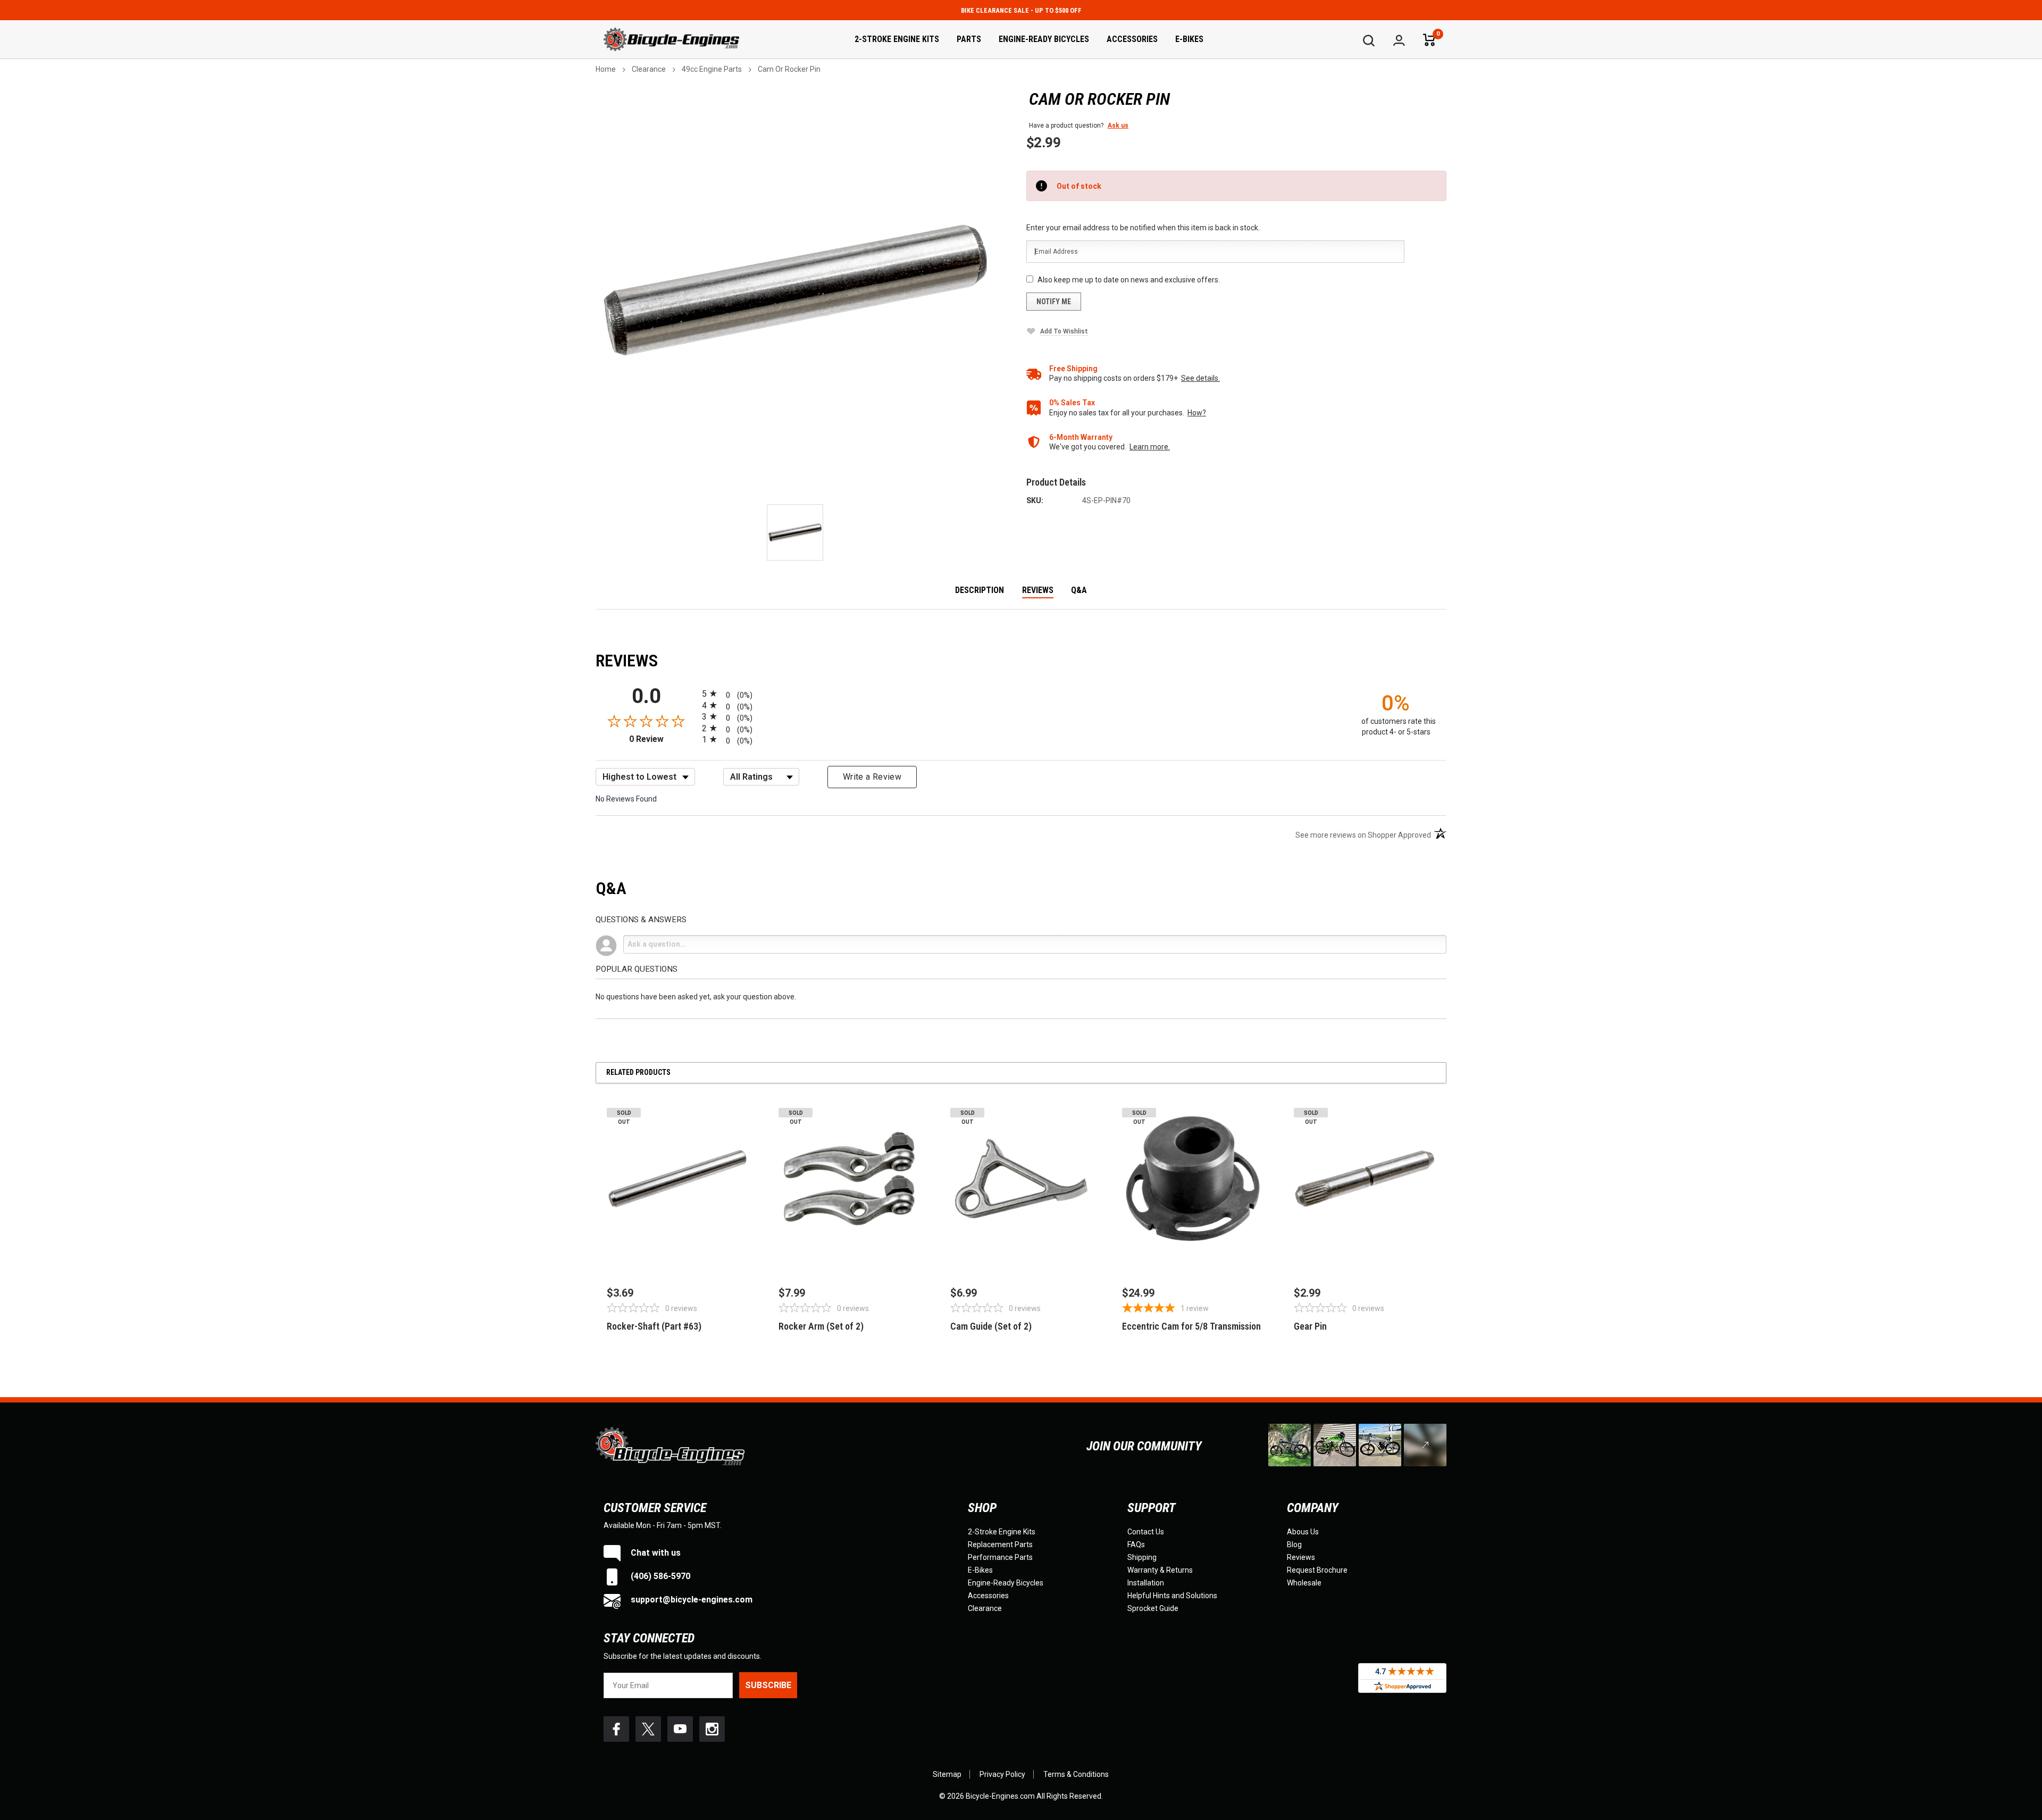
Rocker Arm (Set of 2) (821, 1326)
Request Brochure (1317, 1570)
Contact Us (1146, 1532)
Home (606, 69)
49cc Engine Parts (712, 69)
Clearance (649, 69)
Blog (1294, 1545)
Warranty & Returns (1160, 1570)
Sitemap (947, 1774)
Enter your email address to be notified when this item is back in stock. (1143, 228)
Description (980, 591)
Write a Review (872, 777)
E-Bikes (1189, 39)
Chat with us (655, 1553)
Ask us (1118, 126)
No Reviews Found (626, 799)
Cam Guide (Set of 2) (991, 1326)
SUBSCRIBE (768, 1685)
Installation (1146, 1583)
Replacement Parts (1000, 1545)
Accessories (1132, 39)
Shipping (1142, 1557)
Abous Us (1303, 1532)
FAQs (1136, 1545)
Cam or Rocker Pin (789, 69)
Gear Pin (1310, 1326)
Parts (969, 39)
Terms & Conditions (1076, 1774)
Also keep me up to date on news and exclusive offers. (1129, 280)
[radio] (1021, 693)
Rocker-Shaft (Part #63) (654, 1326)
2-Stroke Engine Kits (897, 39)
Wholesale (1304, 1583)
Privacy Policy (1002, 1774)
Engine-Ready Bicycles (1044, 39)
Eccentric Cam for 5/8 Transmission (1191, 1326)
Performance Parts (1000, 1557)
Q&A (1079, 591)
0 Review (663, 739)
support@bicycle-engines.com (691, 1600)
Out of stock (678, 1253)
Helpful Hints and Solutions (1172, 1596)
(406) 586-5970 (659, 1576)
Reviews (1038, 591)
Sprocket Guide (1153, 1608)
